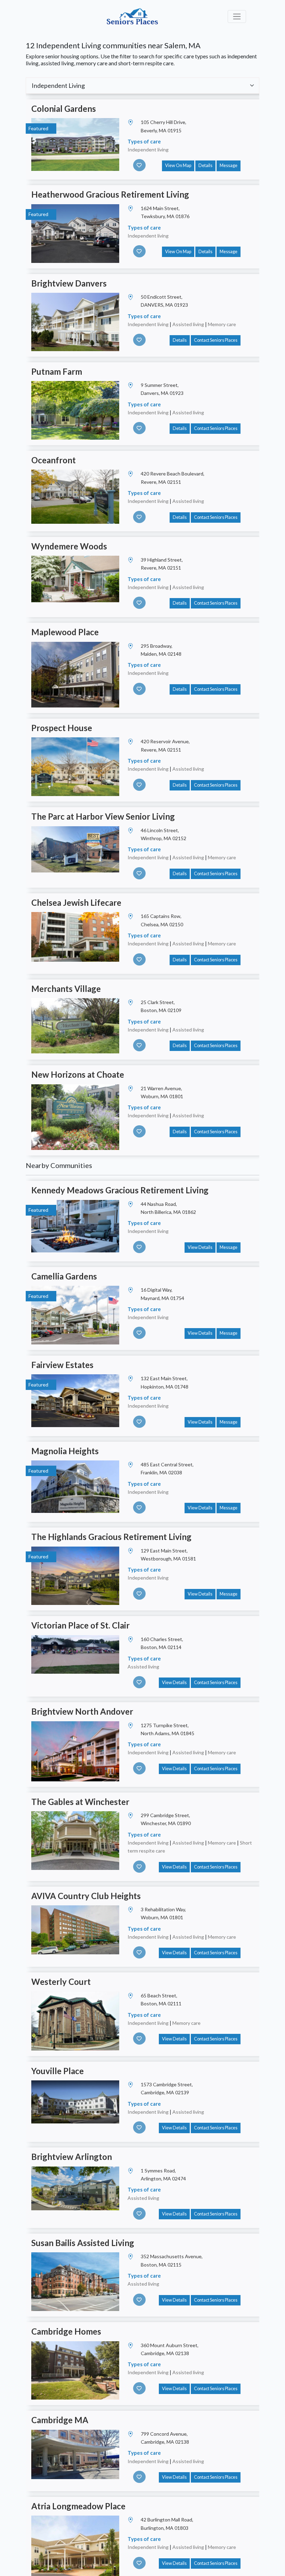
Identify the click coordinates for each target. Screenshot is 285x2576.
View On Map (178, 165)
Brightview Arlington (72, 2157)
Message (229, 165)
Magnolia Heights (65, 1451)
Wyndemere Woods (69, 546)
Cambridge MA (60, 2420)
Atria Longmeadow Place (78, 2506)
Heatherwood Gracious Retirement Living (110, 194)
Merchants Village (66, 989)
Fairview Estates (62, 1365)
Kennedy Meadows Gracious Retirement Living (120, 1190)
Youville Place (58, 2071)
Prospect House (62, 728)
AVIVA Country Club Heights (86, 1896)
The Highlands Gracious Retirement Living (111, 1537)
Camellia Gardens (64, 1276)
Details (205, 165)
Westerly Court (61, 1982)
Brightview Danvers (69, 283)
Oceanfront (54, 460)
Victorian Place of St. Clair (80, 1625)
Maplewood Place (65, 632)
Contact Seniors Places (216, 340)
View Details (200, 1247)
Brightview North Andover (82, 1711)
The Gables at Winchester (80, 1802)
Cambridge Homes (66, 2331)
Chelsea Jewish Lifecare (76, 902)
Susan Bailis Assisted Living (83, 2243)
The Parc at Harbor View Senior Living (103, 816)
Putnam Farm (57, 371)
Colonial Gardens (64, 109)
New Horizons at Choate (78, 1074)
